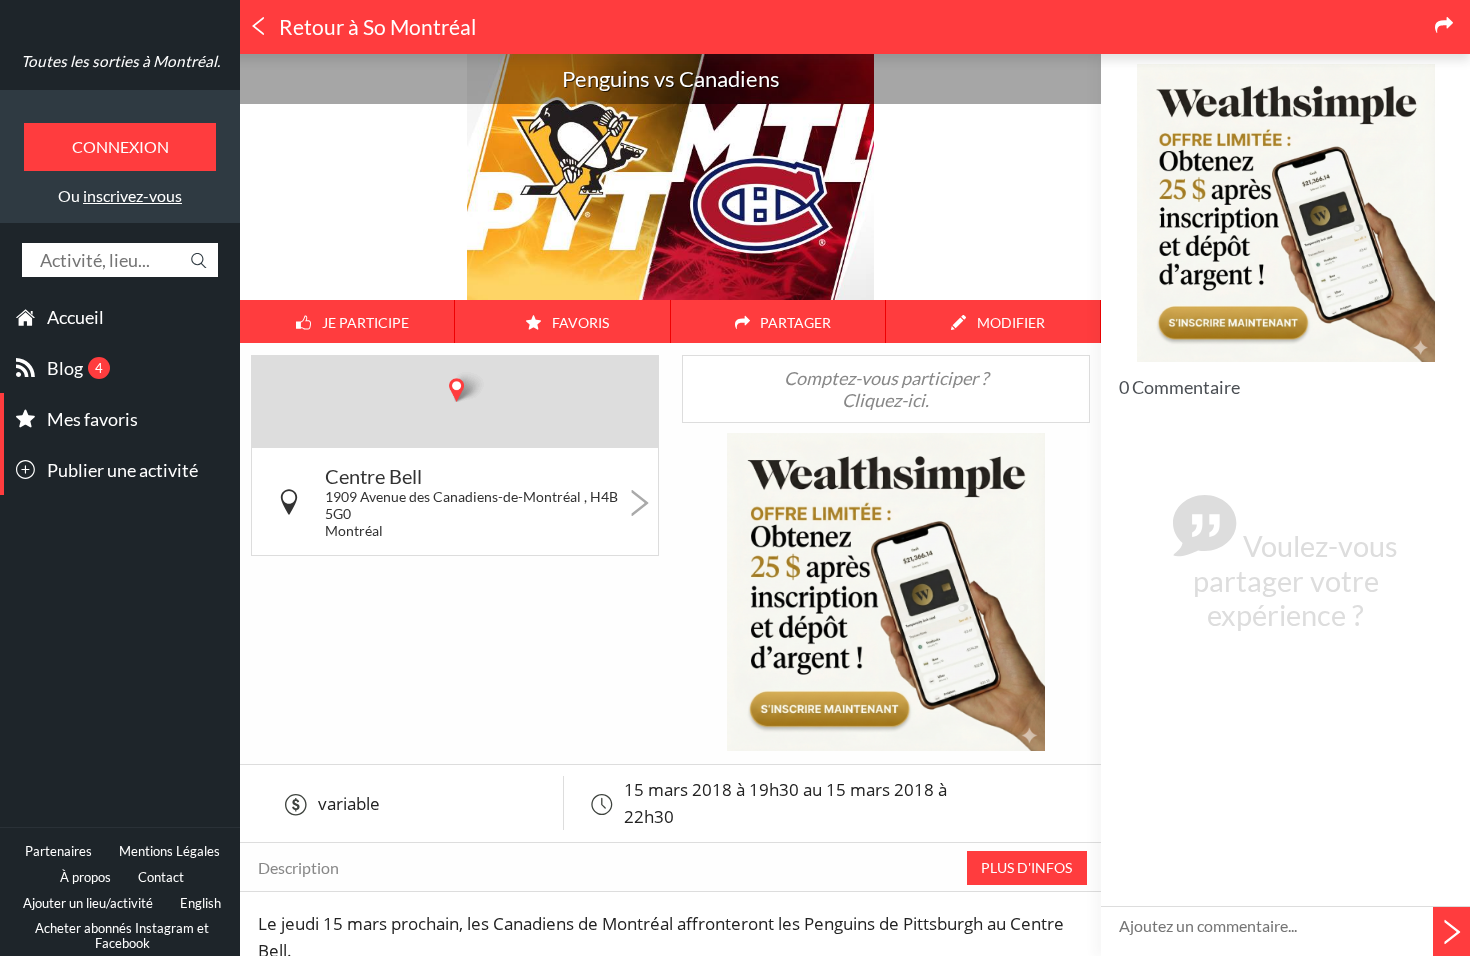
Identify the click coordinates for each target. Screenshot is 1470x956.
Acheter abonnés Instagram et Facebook (122, 936)
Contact (161, 877)
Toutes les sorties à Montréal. (120, 61)
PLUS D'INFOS (1026, 867)
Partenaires (58, 851)
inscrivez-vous (132, 195)
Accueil (75, 317)
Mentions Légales (169, 851)
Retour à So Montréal (375, 27)
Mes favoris (92, 419)
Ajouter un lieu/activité (88, 903)
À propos (85, 877)
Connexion (120, 146)
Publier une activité (122, 470)
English (200, 903)
